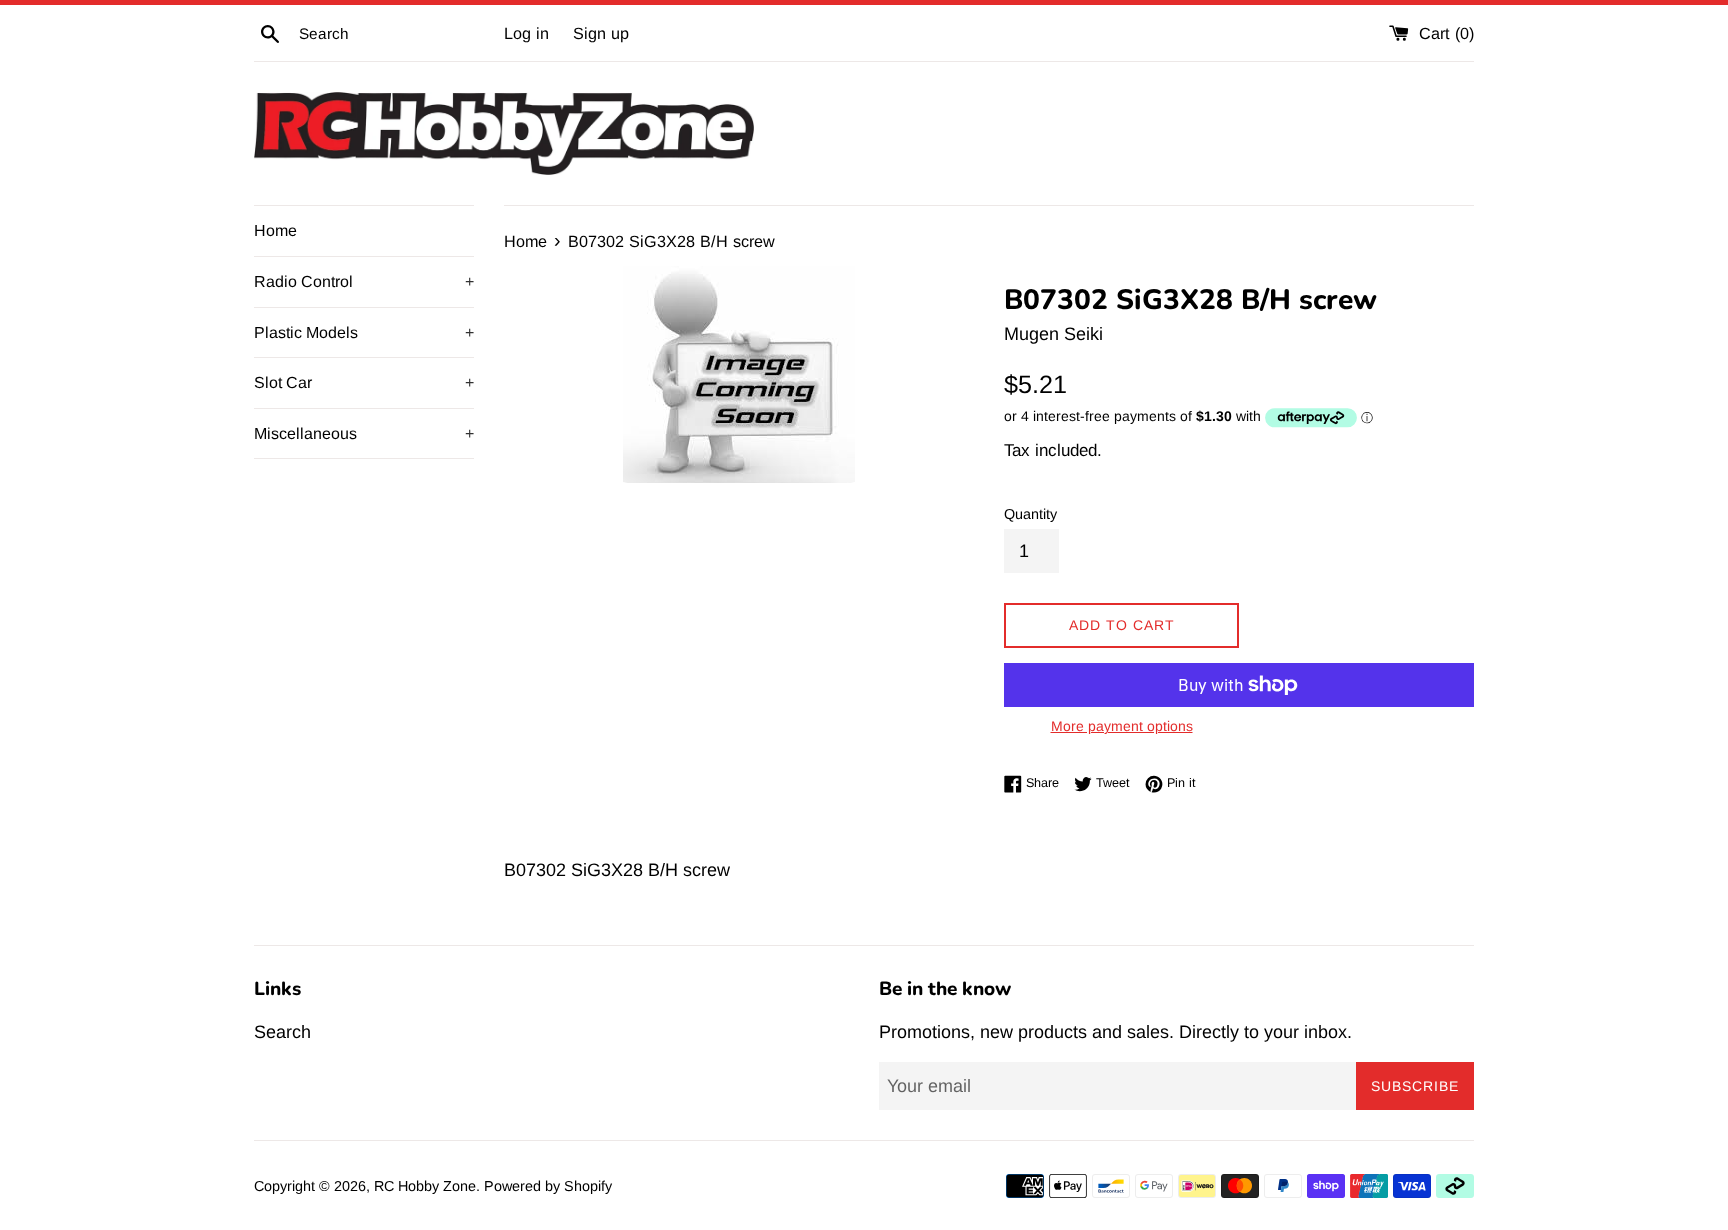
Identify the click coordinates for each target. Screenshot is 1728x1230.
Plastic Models (364, 332)
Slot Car (364, 382)
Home (275, 230)
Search (282, 1032)
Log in (526, 33)
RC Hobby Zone (425, 1186)
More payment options (1122, 726)
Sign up (601, 33)
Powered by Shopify (548, 1186)
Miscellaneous (364, 433)
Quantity (1030, 514)
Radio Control (364, 281)
